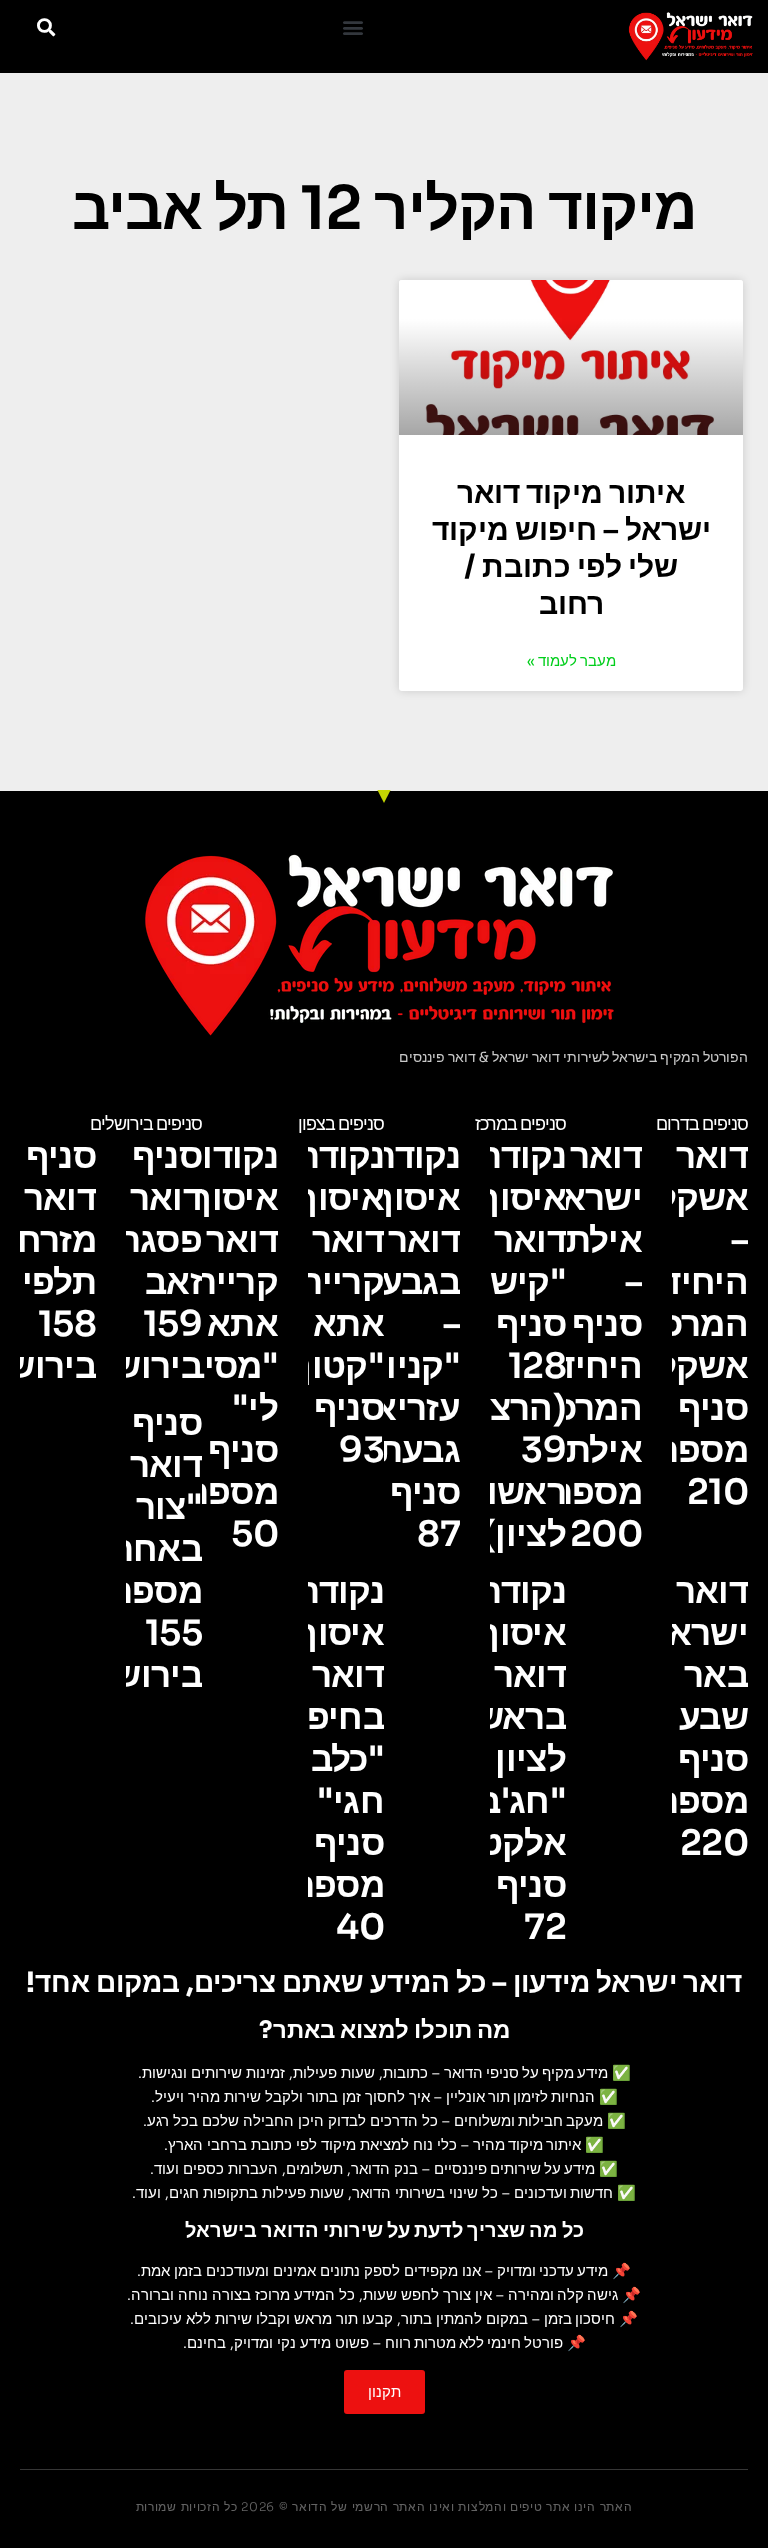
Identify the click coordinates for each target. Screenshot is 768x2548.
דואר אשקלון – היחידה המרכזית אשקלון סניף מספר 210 (683, 1324)
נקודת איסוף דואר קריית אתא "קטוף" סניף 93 (328, 1303)
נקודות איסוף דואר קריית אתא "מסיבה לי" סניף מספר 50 (219, 1345)
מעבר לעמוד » (571, 660)
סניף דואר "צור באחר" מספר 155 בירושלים (131, 1549)
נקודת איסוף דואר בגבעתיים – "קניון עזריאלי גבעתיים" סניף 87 (386, 1345)
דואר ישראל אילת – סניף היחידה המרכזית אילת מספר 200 (577, 1345)
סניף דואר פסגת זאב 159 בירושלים (131, 1261)
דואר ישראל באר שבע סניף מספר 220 (698, 1717)
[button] (352, 26)
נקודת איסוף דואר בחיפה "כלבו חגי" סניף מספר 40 (333, 1759)
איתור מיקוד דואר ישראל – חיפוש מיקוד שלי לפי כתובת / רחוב (571, 548)
